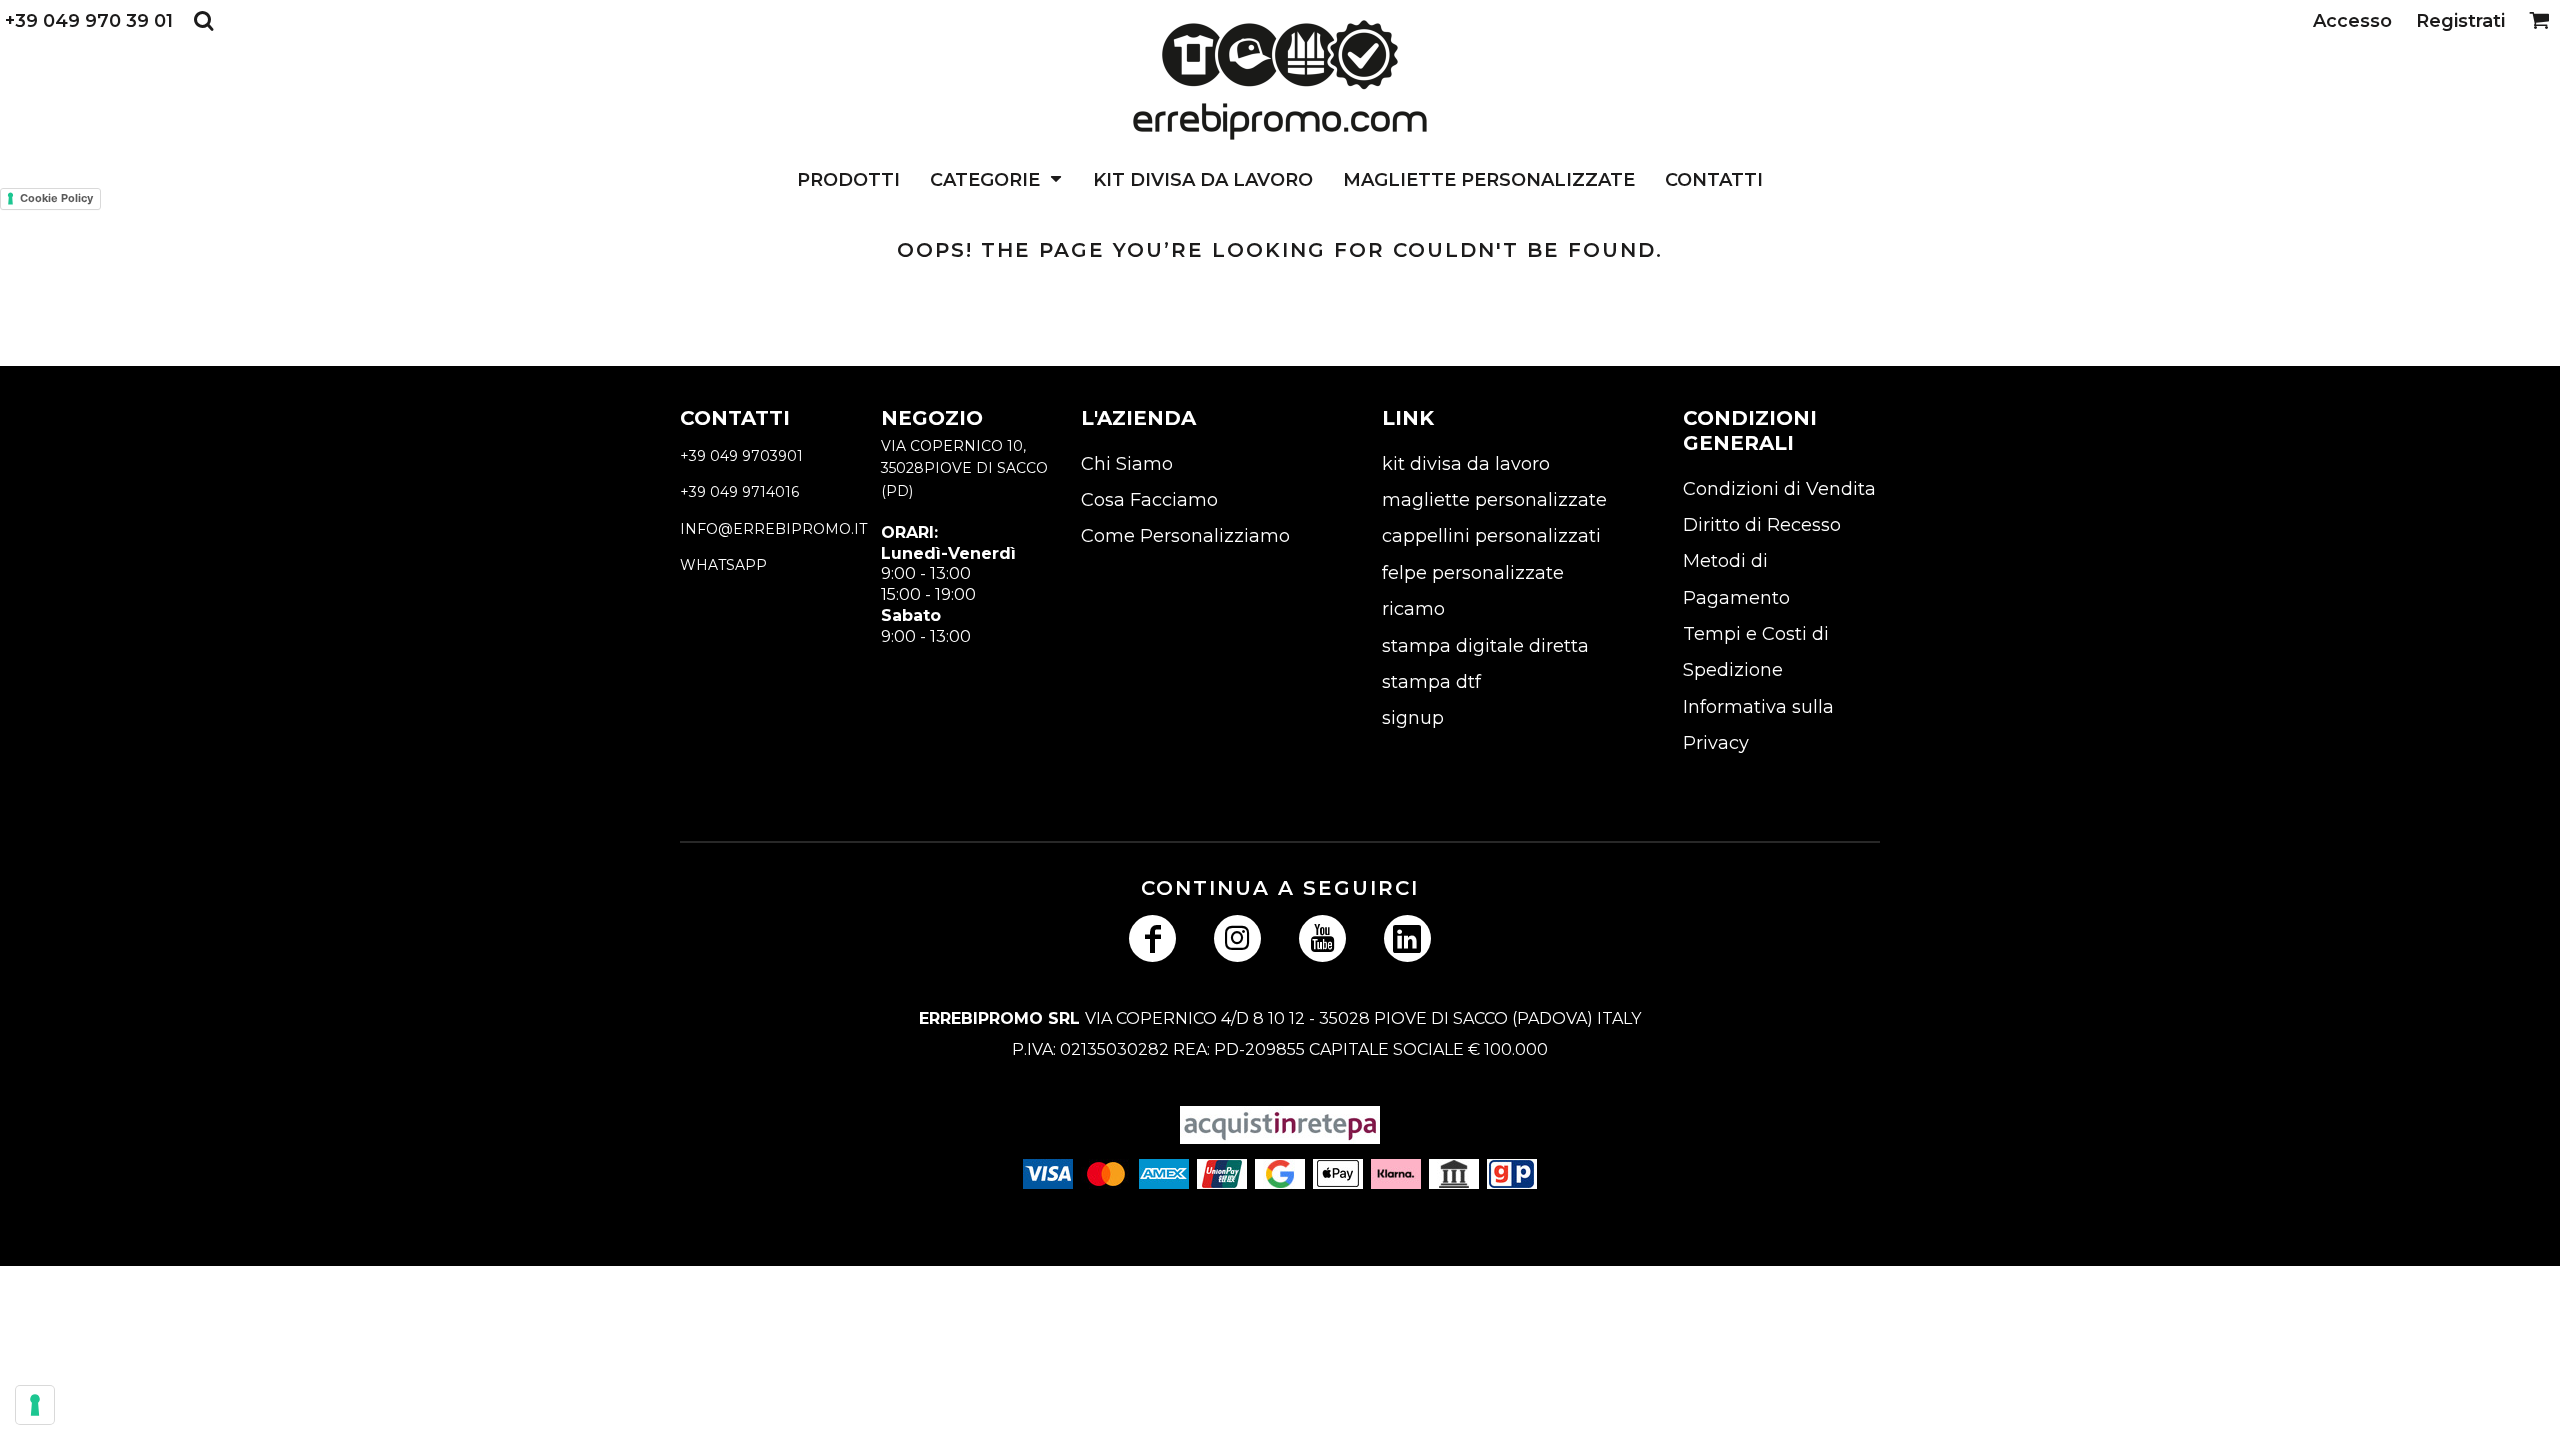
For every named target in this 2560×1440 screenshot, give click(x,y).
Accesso (2352, 21)
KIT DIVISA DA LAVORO (1466, 464)
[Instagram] (1237, 938)
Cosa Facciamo (1149, 500)
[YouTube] (1322, 938)
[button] (203, 20)
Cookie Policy (56, 198)
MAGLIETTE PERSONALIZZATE (1494, 500)
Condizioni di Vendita (1779, 489)
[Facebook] (1152, 938)
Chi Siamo (1127, 464)
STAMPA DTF (1431, 682)
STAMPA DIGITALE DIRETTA (1485, 646)
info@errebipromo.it (773, 529)
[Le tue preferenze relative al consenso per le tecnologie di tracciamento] (35, 1405)
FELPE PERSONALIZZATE (1473, 573)
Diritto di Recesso (1762, 525)
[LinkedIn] (1407, 938)
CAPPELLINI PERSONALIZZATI (1491, 536)
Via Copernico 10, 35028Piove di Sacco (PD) (964, 468)
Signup (1413, 718)
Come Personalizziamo (1185, 536)
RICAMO (1413, 609)
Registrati (2460, 21)
